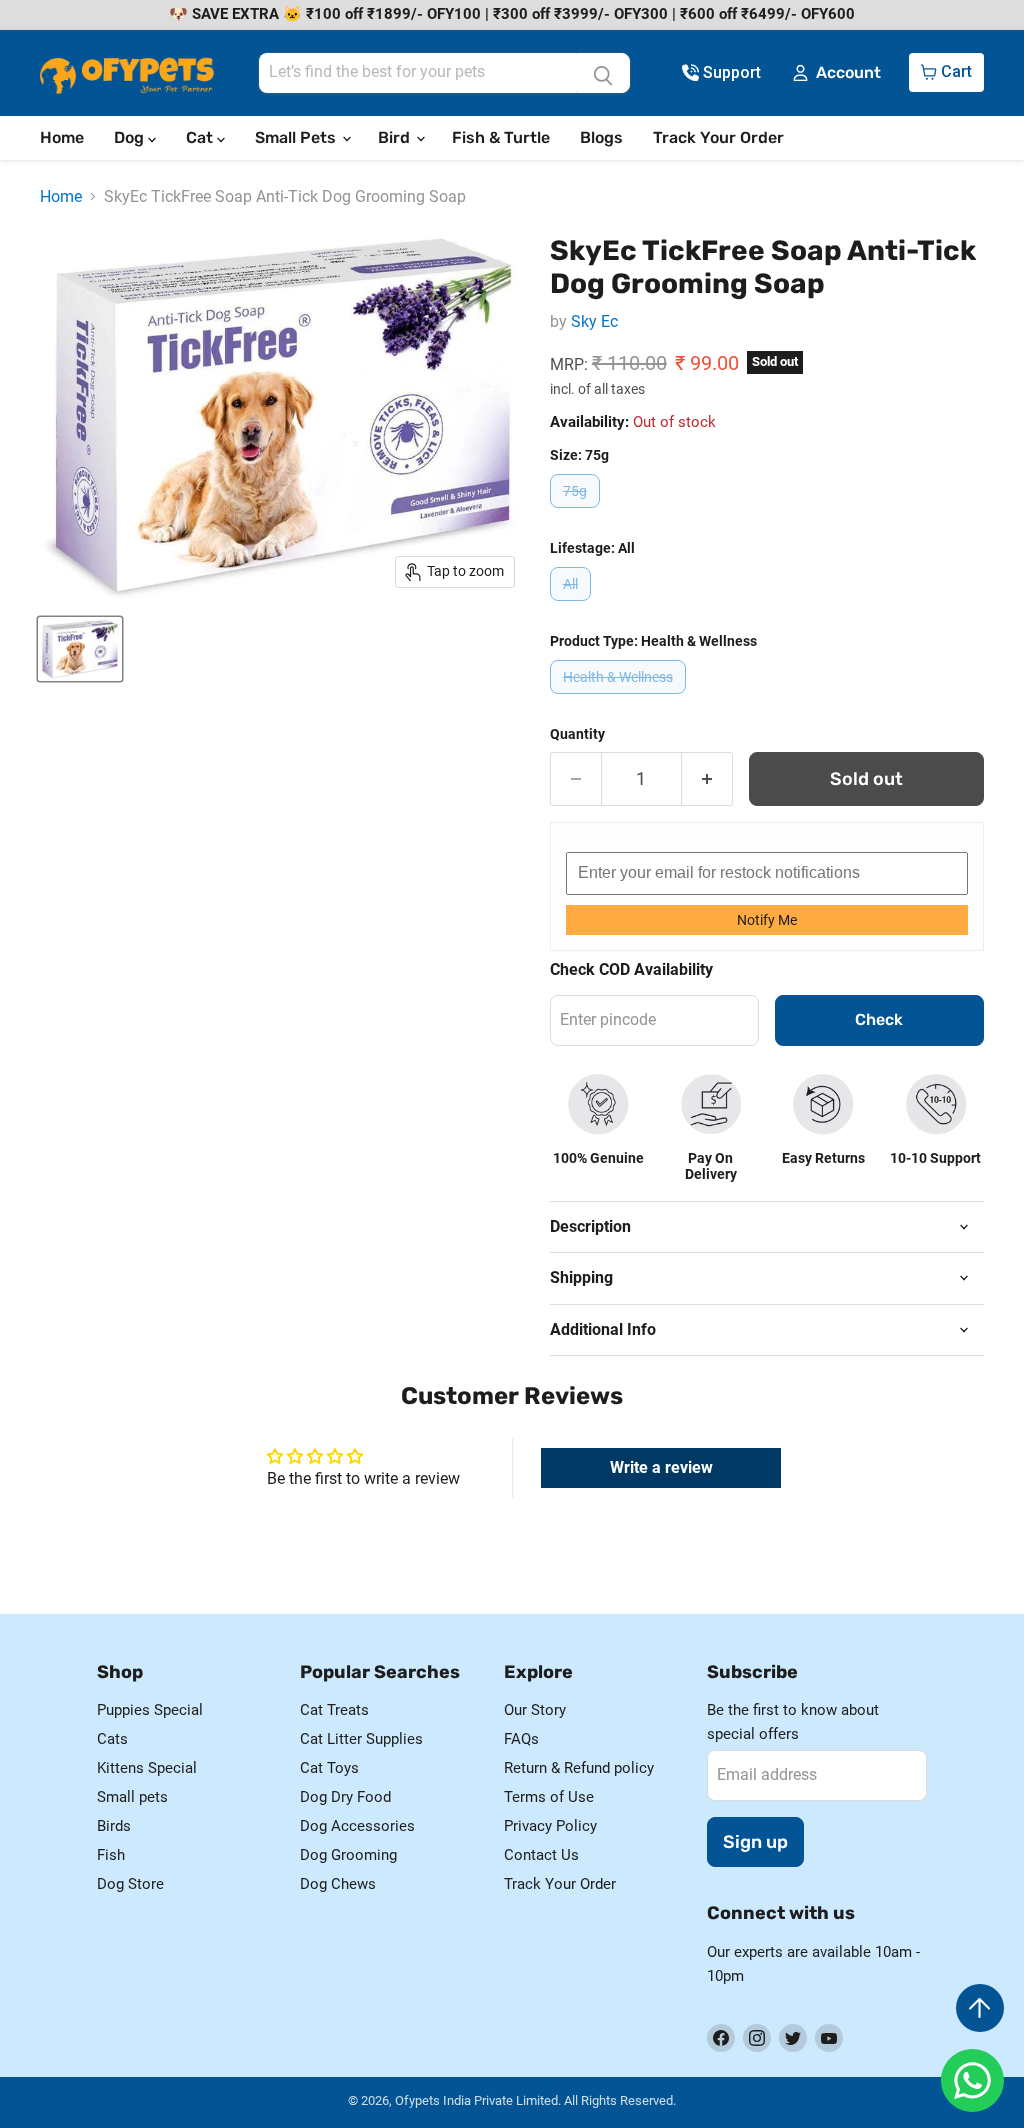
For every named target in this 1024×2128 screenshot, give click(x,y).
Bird (396, 137)
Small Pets (297, 137)
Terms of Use (549, 1797)
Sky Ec (594, 321)
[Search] (603, 73)
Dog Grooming (348, 1855)
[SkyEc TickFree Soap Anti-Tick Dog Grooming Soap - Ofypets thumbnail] (80, 649)
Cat (201, 137)
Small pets (132, 1797)
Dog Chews (338, 1884)
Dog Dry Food (345, 1797)
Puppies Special (150, 1710)
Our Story (535, 1710)
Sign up (755, 1842)
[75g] (577, 512)
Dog (131, 137)
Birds (114, 1826)
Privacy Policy (550, 1826)
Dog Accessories (357, 1826)
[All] (573, 605)
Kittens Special (147, 1768)
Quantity (577, 734)
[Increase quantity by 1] (707, 779)
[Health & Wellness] (620, 698)
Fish (111, 1855)
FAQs (521, 1739)
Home (62, 137)
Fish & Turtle (501, 137)
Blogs (601, 137)
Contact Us (541, 1855)
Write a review (661, 1467)
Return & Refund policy (579, 1768)
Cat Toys (329, 1768)
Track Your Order (718, 137)
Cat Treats (334, 1710)
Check (879, 1019)
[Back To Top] (980, 2008)
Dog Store (130, 1884)
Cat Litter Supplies (361, 1739)
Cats (112, 1739)
